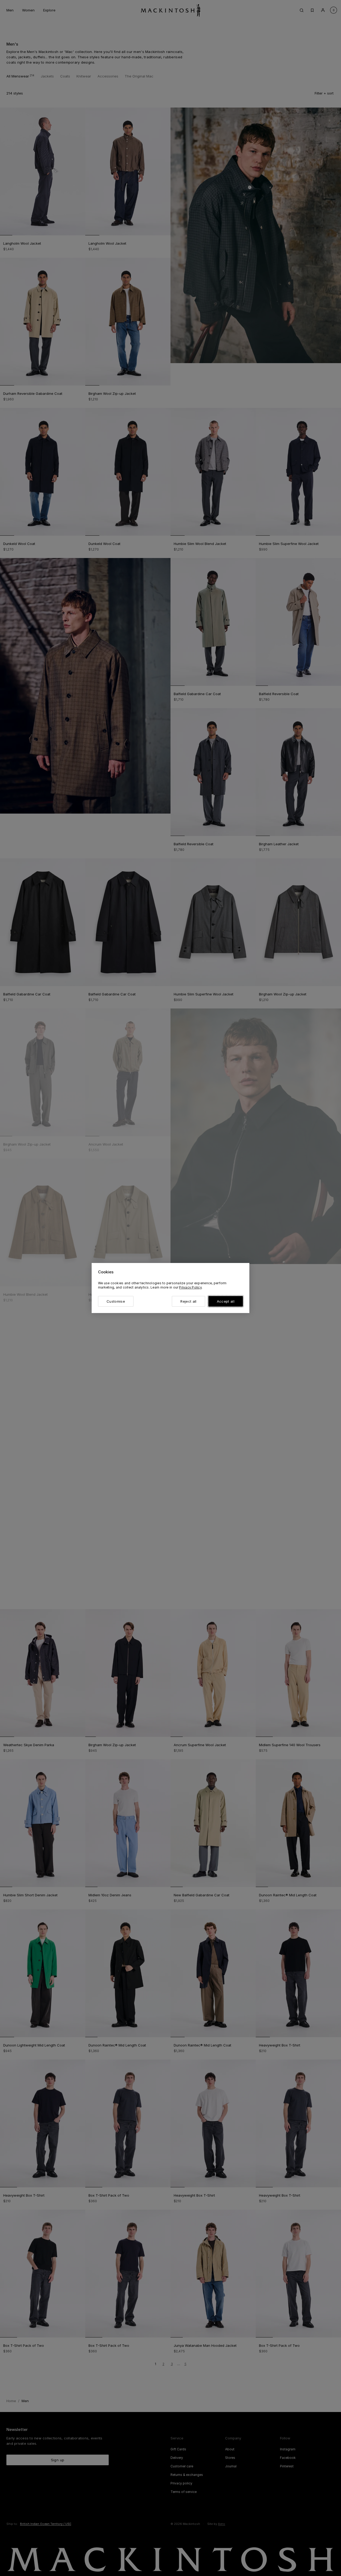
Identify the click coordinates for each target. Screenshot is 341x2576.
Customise (116, 1301)
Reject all (188, 1301)
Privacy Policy (190, 1287)
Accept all (226, 1301)
